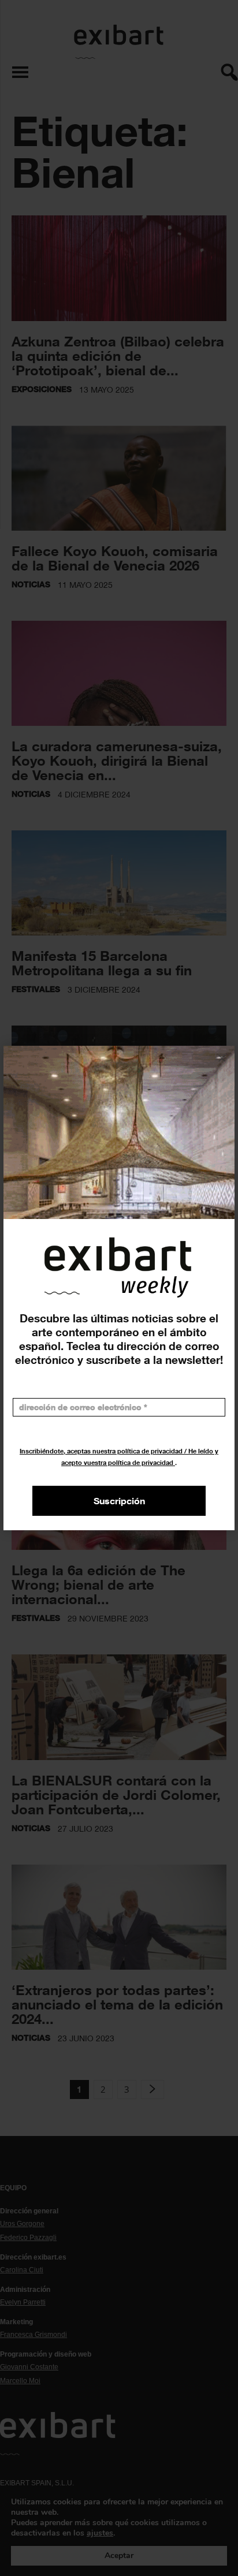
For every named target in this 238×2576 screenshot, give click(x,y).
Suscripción (119, 1501)
